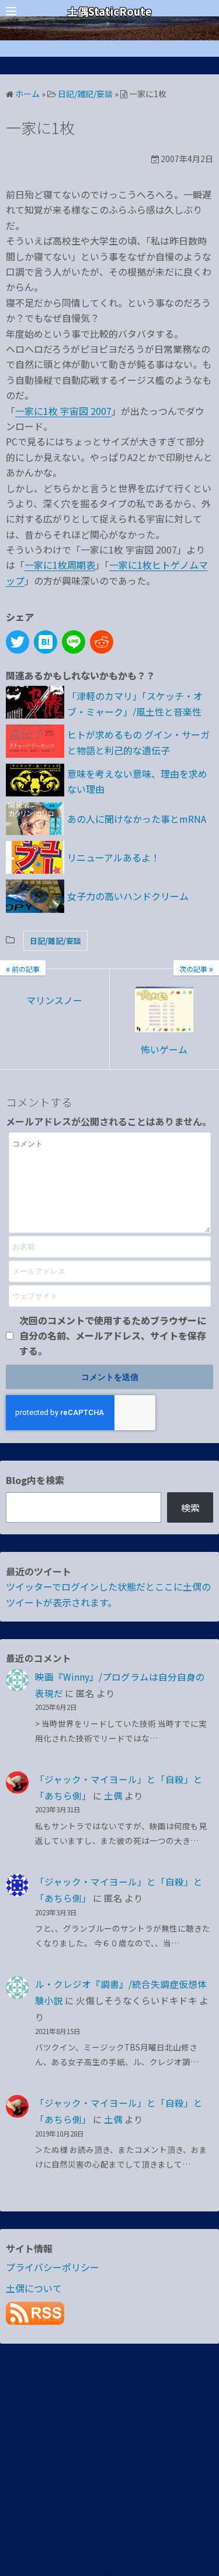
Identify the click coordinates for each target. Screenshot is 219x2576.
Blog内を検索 (35, 1480)
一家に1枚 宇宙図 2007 (63, 411)
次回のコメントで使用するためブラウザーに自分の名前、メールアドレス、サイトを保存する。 (113, 1336)
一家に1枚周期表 (60, 565)
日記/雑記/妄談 (55, 941)
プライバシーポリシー (53, 2267)
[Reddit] (102, 642)
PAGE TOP (203, 2488)
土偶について (34, 2288)
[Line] (74, 642)
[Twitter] (18, 642)
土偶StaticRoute (109, 11)
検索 (190, 1507)
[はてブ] (46, 642)
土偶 (113, 1795)
